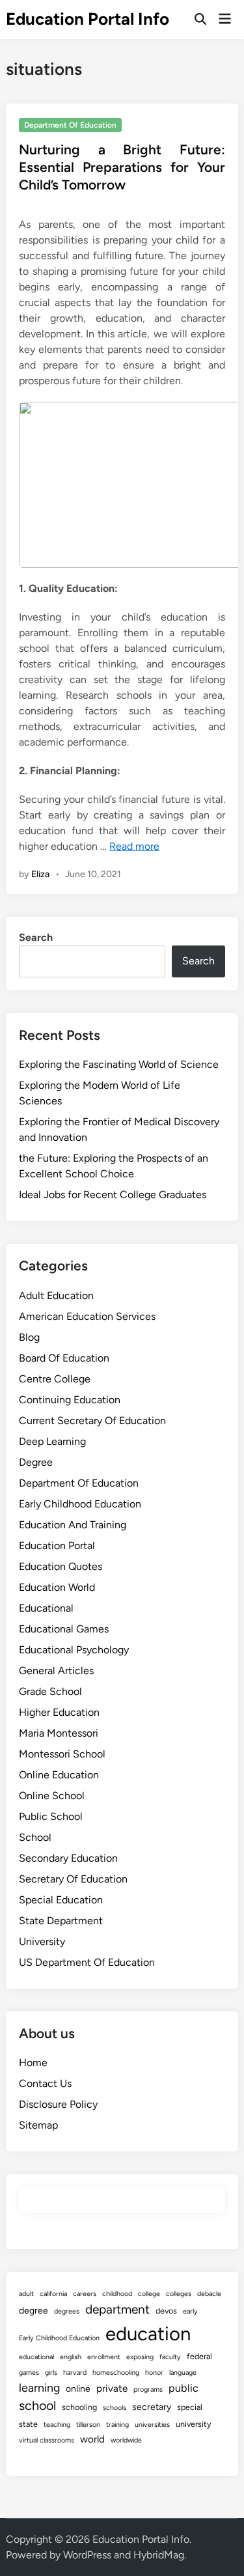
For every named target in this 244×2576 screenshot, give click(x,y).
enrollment (104, 2357)
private (112, 2388)
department (117, 2309)
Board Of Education (64, 1358)
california (53, 2294)
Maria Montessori (59, 1733)
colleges (179, 2294)
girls (51, 2373)
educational (36, 2357)
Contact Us (45, 2083)
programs (148, 2389)
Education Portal (57, 1546)
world (92, 2439)
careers (85, 2294)
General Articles (56, 1671)
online (78, 2389)
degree (34, 2311)
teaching (57, 2425)
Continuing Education (70, 1400)
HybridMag (159, 2555)
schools (115, 2408)
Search (36, 937)
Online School (52, 1796)
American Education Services (87, 1316)
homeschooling (116, 2373)
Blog (29, 1337)
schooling (79, 2407)
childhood (117, 2294)
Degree (36, 1462)
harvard (75, 2373)
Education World (57, 1587)
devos (166, 2311)
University (42, 1941)
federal (199, 2356)
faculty (170, 2357)
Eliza (40, 874)
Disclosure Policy (58, 2104)
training (117, 2425)
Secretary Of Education (73, 1879)
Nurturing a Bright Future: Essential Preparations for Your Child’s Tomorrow (122, 167)
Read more (134, 846)
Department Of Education (70, 125)
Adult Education (56, 1295)
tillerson (88, 2425)
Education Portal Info (88, 19)
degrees (67, 2311)
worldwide (126, 2440)
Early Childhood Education (80, 1504)
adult (26, 2294)
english (71, 2357)
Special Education (61, 1900)
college (149, 2294)
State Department (61, 1921)
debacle (209, 2294)
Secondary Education (68, 1858)
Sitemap (38, 2125)
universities (152, 2425)
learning (39, 2387)
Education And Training (73, 1525)
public (183, 2388)
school (37, 2405)
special (190, 2407)
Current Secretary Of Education (92, 1421)
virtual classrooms (47, 2440)
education (148, 2333)
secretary (152, 2407)
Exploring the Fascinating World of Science (119, 1064)
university (194, 2424)
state (28, 2424)
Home (33, 2063)
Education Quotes (61, 1566)
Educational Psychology (74, 1650)
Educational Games (64, 1629)
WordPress (87, 2555)
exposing (140, 2357)
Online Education (59, 1775)
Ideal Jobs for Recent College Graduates (113, 1195)
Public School (51, 1816)
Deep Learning (52, 1441)
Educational (46, 1608)
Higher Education (59, 1712)
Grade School (50, 1691)
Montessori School (62, 1754)
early (190, 2311)
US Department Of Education (87, 1962)
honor (154, 2373)
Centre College (55, 1379)
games (29, 2373)
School (35, 1837)
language (183, 2373)
